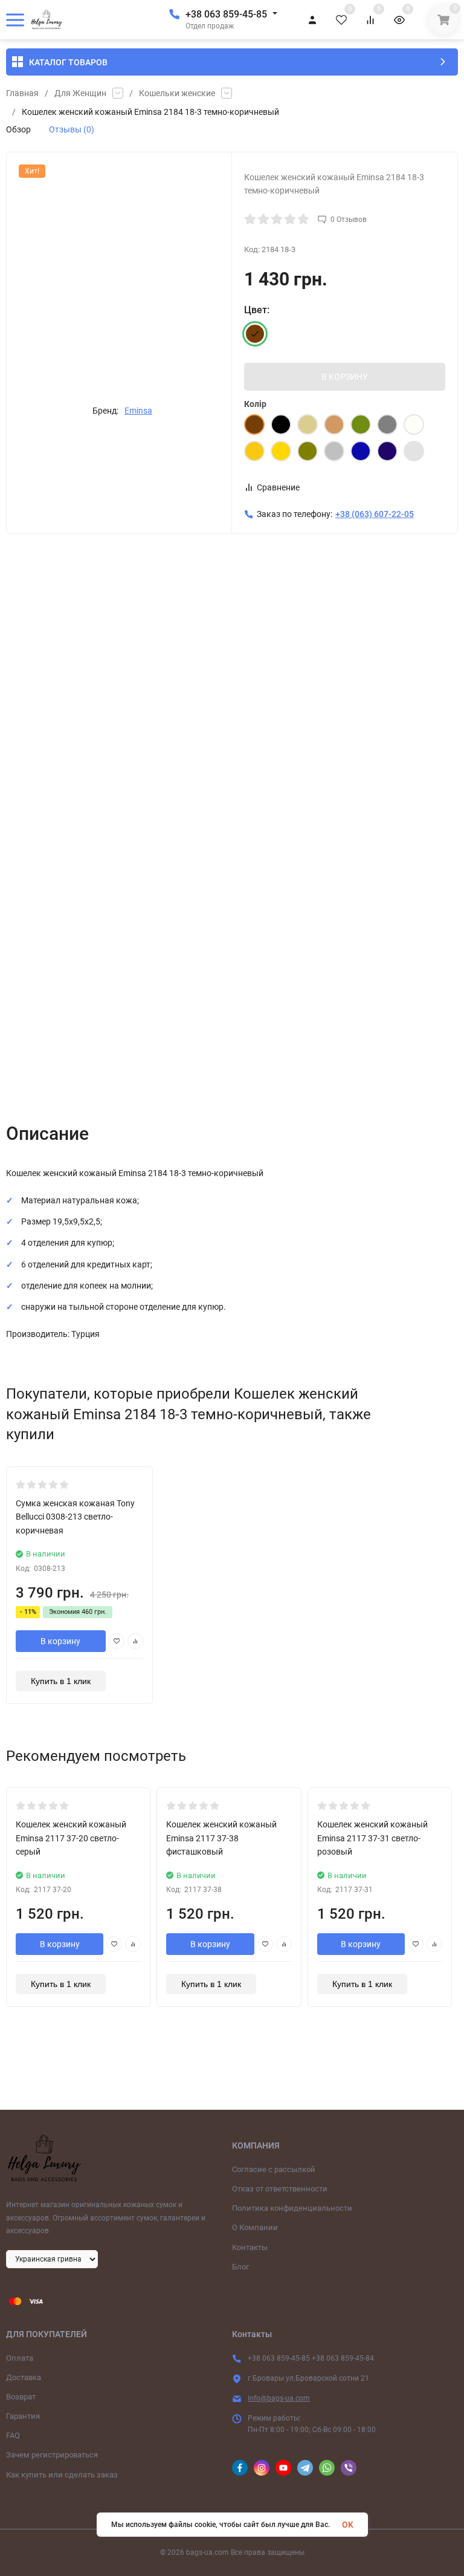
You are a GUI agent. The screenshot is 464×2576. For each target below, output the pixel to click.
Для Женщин (80, 93)
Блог (240, 2267)
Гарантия (23, 2416)
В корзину (60, 1641)
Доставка (24, 2377)
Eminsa (138, 411)
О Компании (255, 2227)
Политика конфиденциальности (292, 2208)
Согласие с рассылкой (274, 2169)
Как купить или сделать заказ (62, 2475)
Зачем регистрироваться (52, 2455)
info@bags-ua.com (279, 2398)
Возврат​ (21, 2397)
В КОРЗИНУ (345, 377)
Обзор (18, 129)
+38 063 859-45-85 (226, 14)
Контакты (250, 2247)
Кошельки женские (177, 93)
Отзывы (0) (72, 129)
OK (348, 2525)
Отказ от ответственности (280, 2189)
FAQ (13, 2435)
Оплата (20, 2358)
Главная (22, 93)
